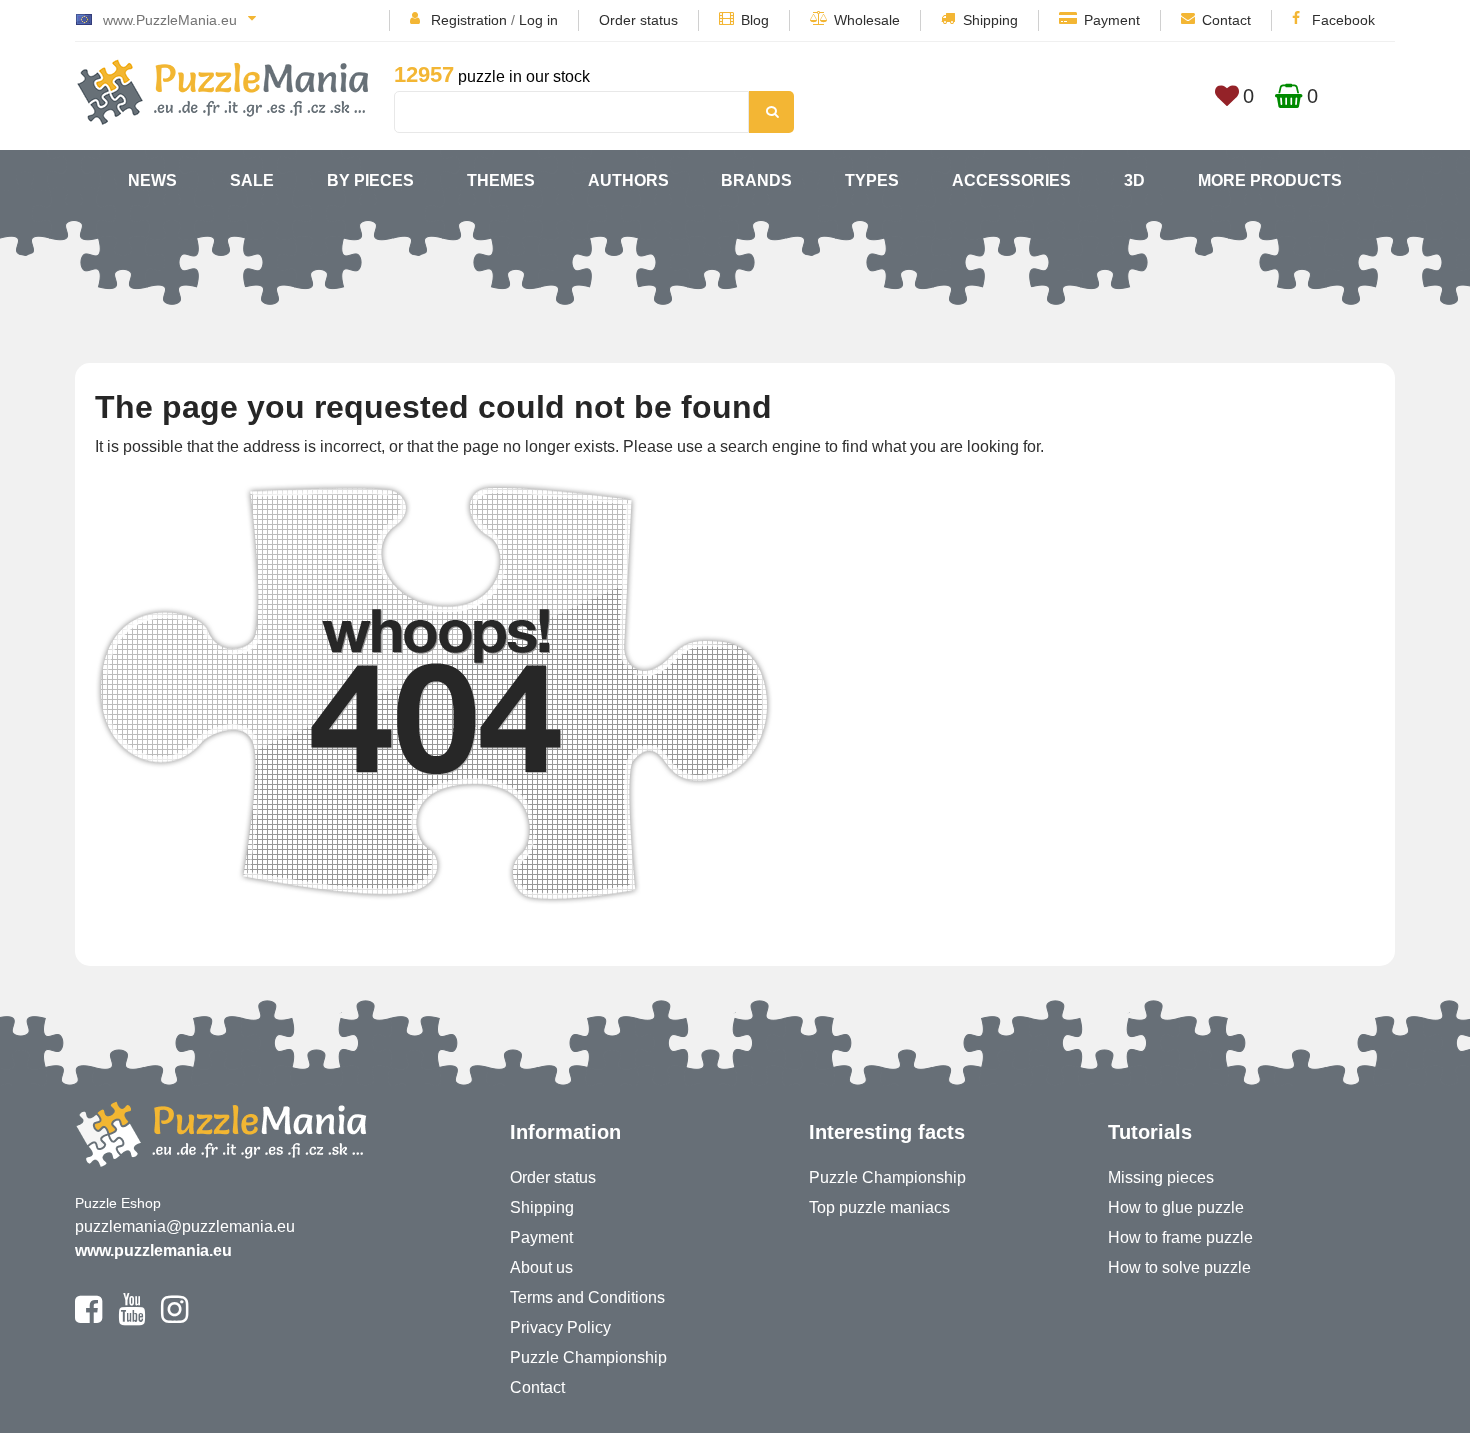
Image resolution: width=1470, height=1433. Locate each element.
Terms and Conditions (587, 1297)
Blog (755, 20)
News (152, 180)
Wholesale (867, 20)
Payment (1112, 20)
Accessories (1011, 180)
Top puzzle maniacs (879, 1207)
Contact (1226, 20)
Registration (469, 20)
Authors (628, 180)
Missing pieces (1161, 1177)
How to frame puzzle (1180, 1237)
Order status (638, 20)
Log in (538, 20)
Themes (501, 180)
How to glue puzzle (1176, 1207)
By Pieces (370, 180)
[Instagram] (174, 1318)
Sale (252, 180)
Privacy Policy (560, 1327)
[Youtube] (131, 1318)
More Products (1270, 180)
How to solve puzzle (1179, 1267)
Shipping (990, 20)
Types (872, 180)
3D (1134, 180)
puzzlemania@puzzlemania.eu (185, 1226)
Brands (756, 180)
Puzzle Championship (588, 1357)
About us (541, 1267)
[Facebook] (88, 1318)
